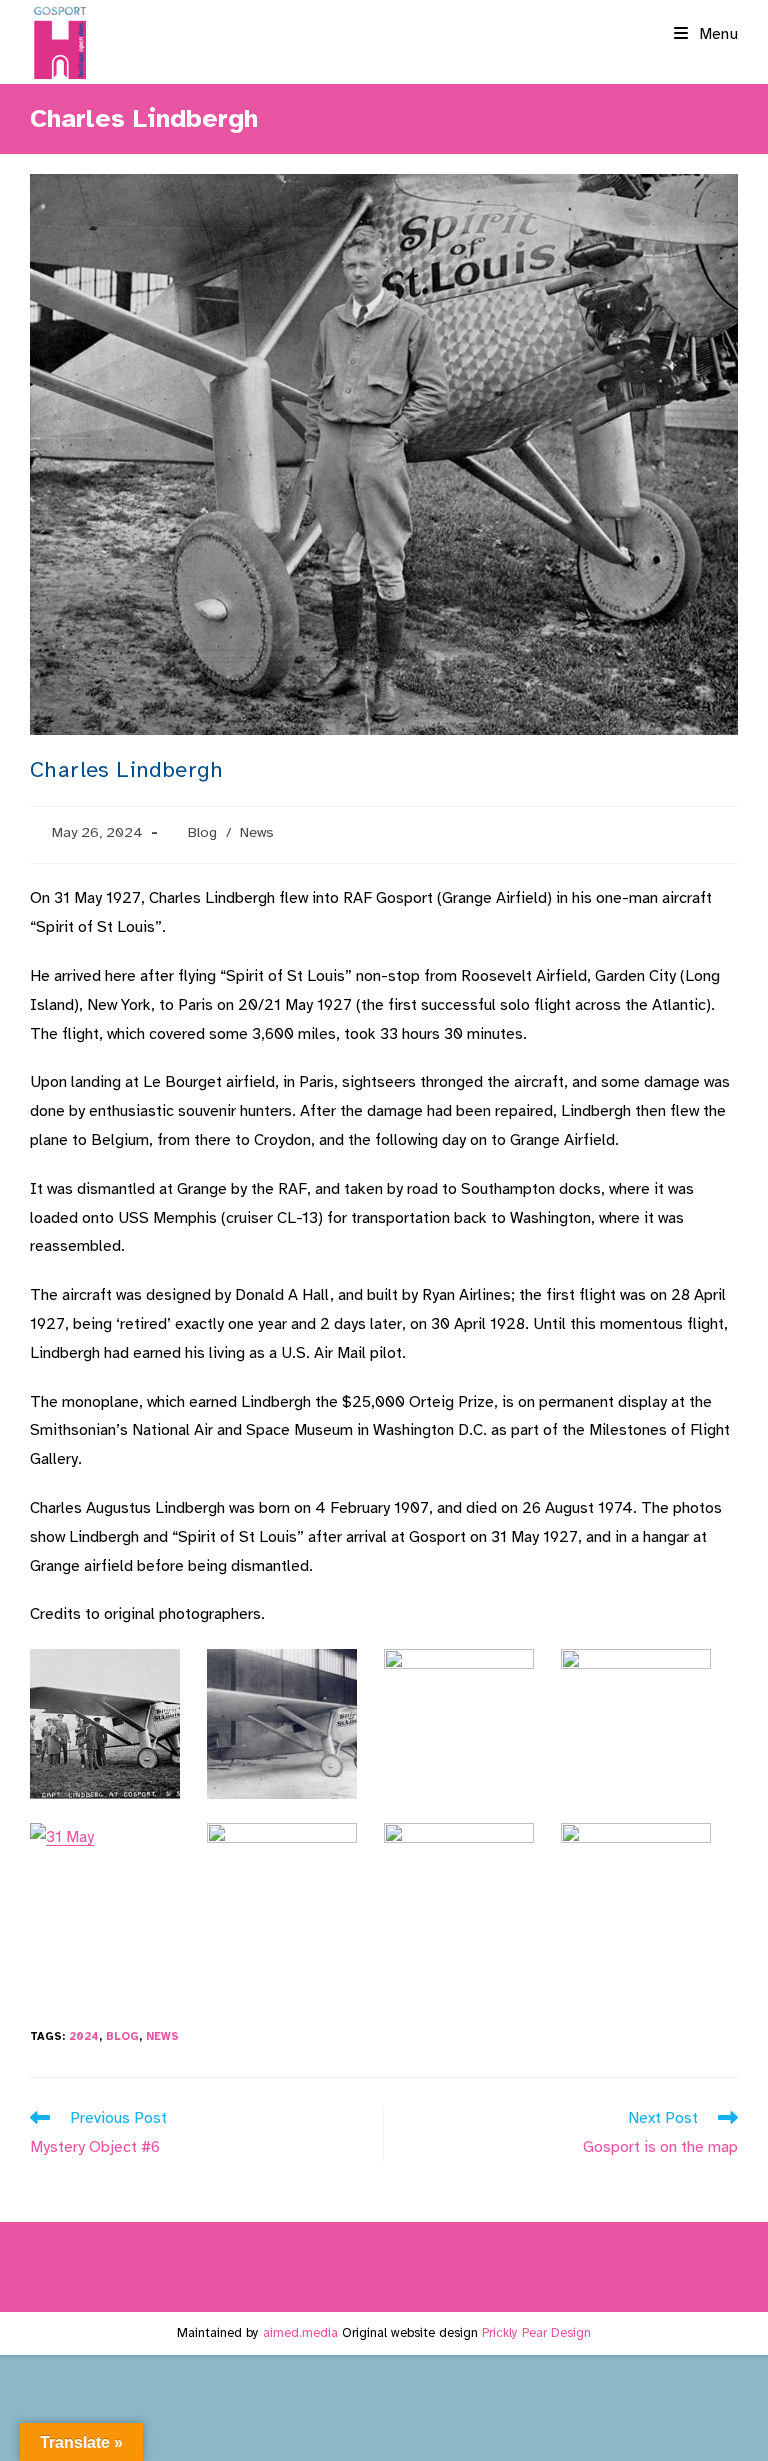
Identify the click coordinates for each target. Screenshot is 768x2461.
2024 (84, 2036)
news (162, 2036)
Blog (202, 832)
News (257, 832)
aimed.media (300, 2333)
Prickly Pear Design (536, 2333)
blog (122, 2036)
